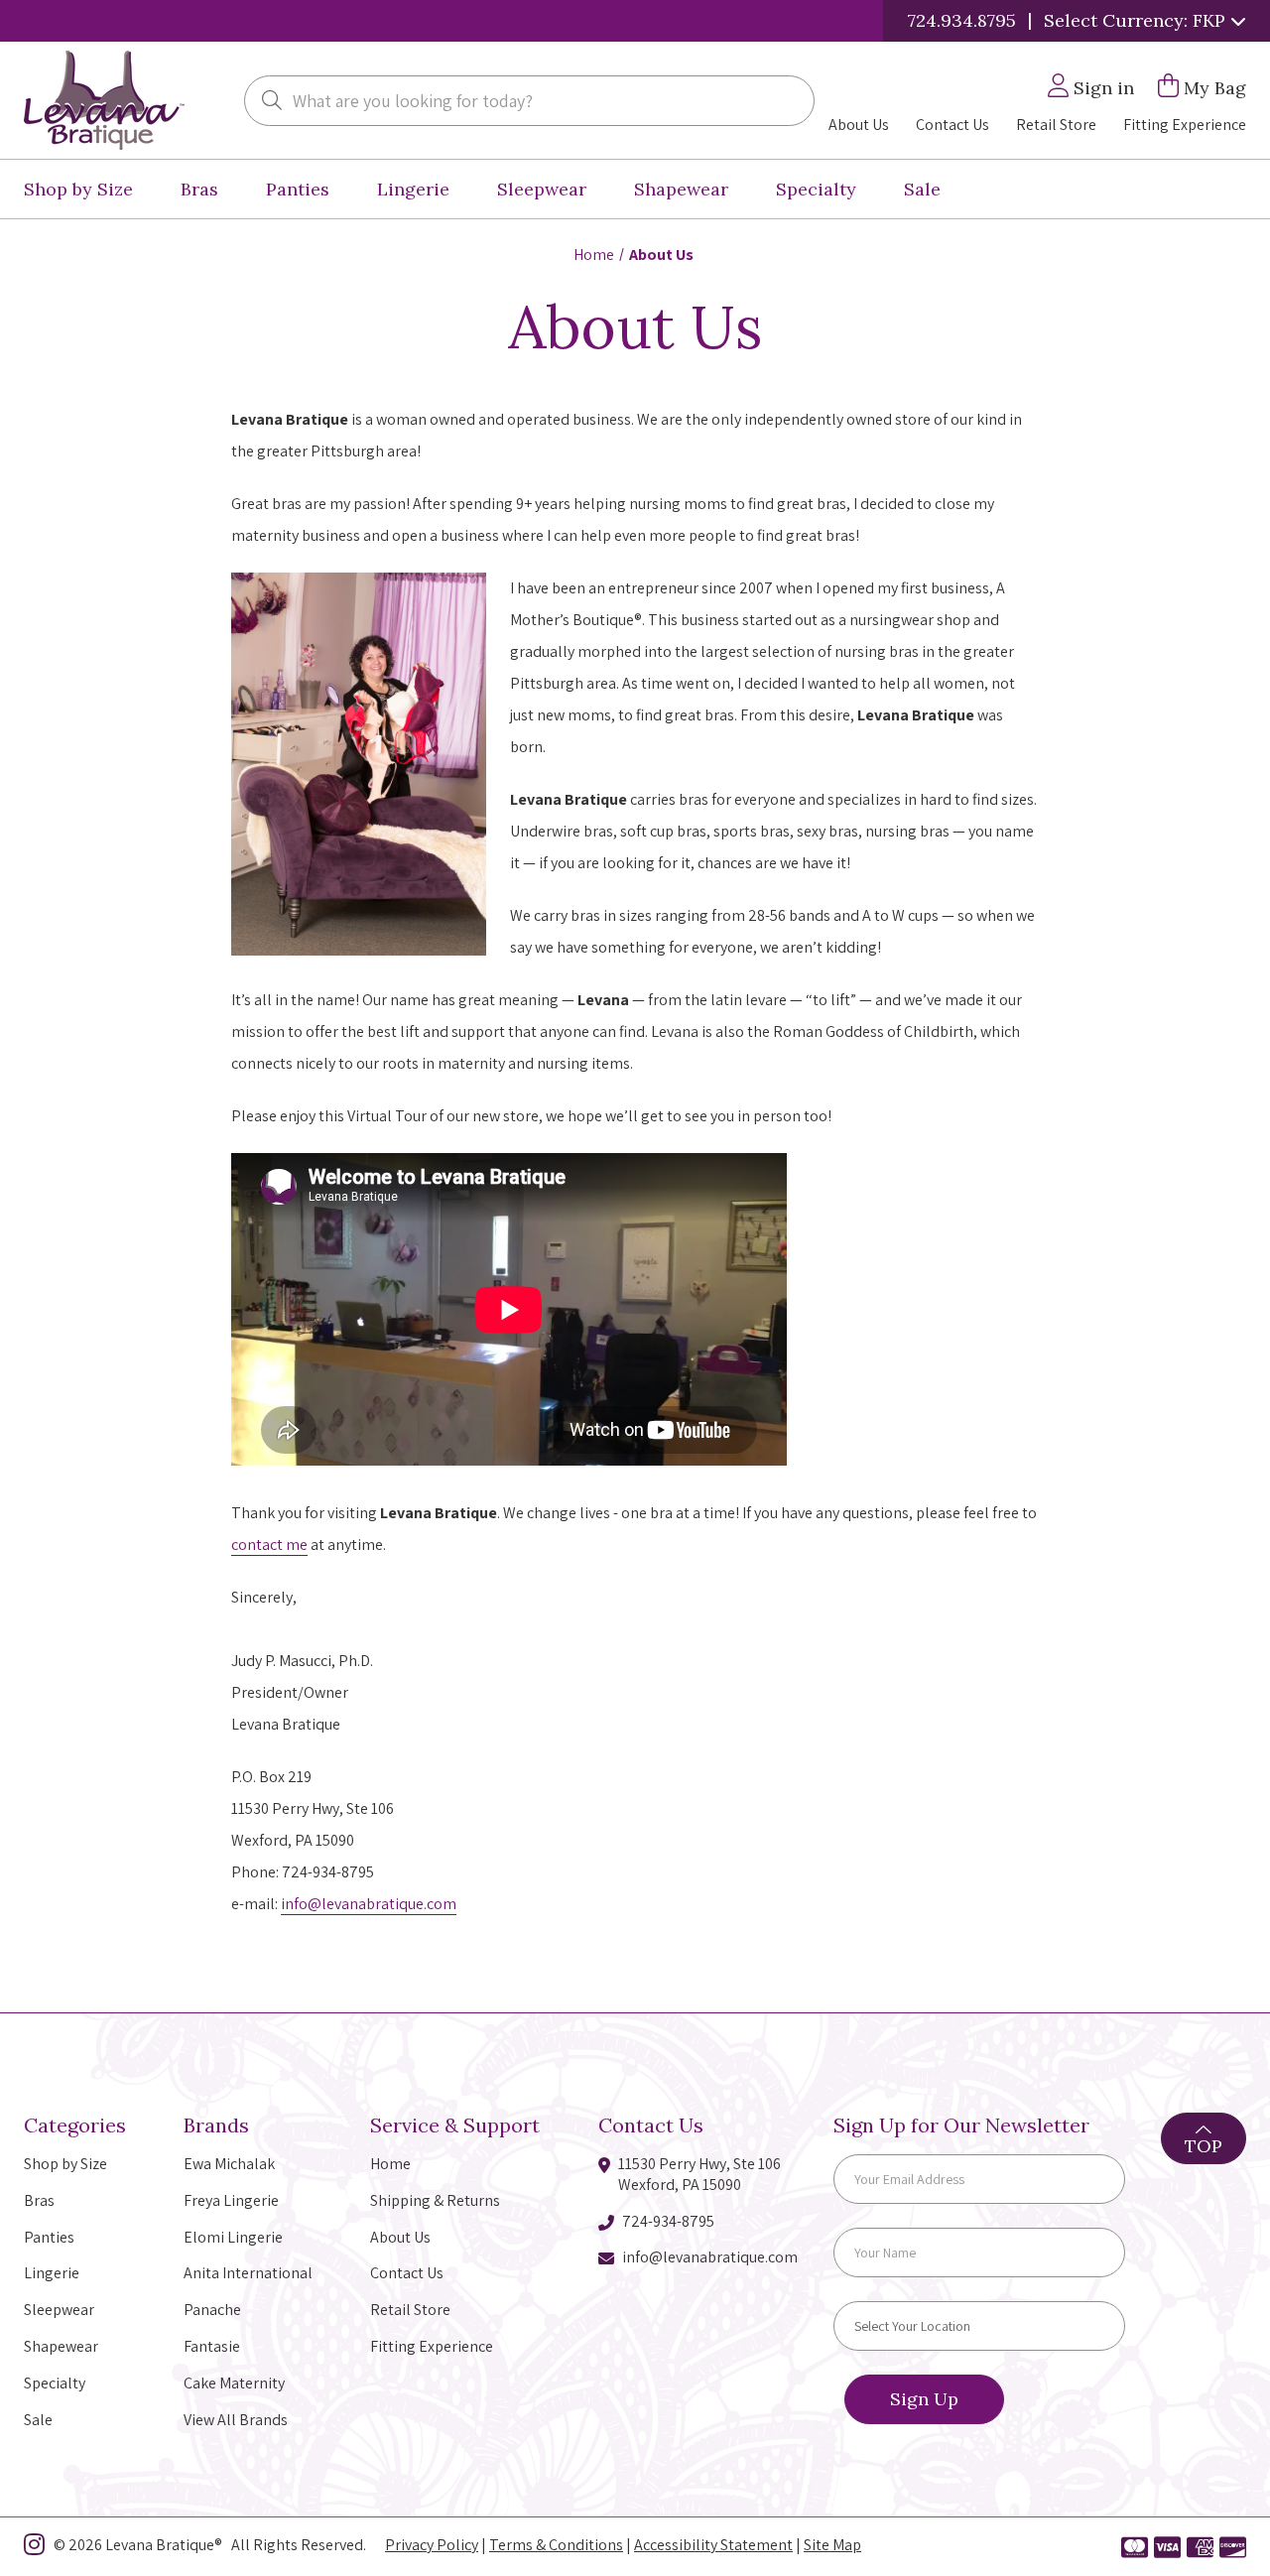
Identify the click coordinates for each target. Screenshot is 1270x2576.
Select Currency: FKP (1137, 20)
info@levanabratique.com (369, 1904)
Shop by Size (78, 189)
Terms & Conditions (556, 2545)
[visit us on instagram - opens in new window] (34, 2548)
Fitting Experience (1185, 125)
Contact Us (952, 125)
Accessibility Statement (713, 2545)
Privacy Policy (432, 2545)
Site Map (832, 2545)
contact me (269, 1545)
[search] (272, 102)
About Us (859, 125)
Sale (922, 189)
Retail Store (1056, 125)
